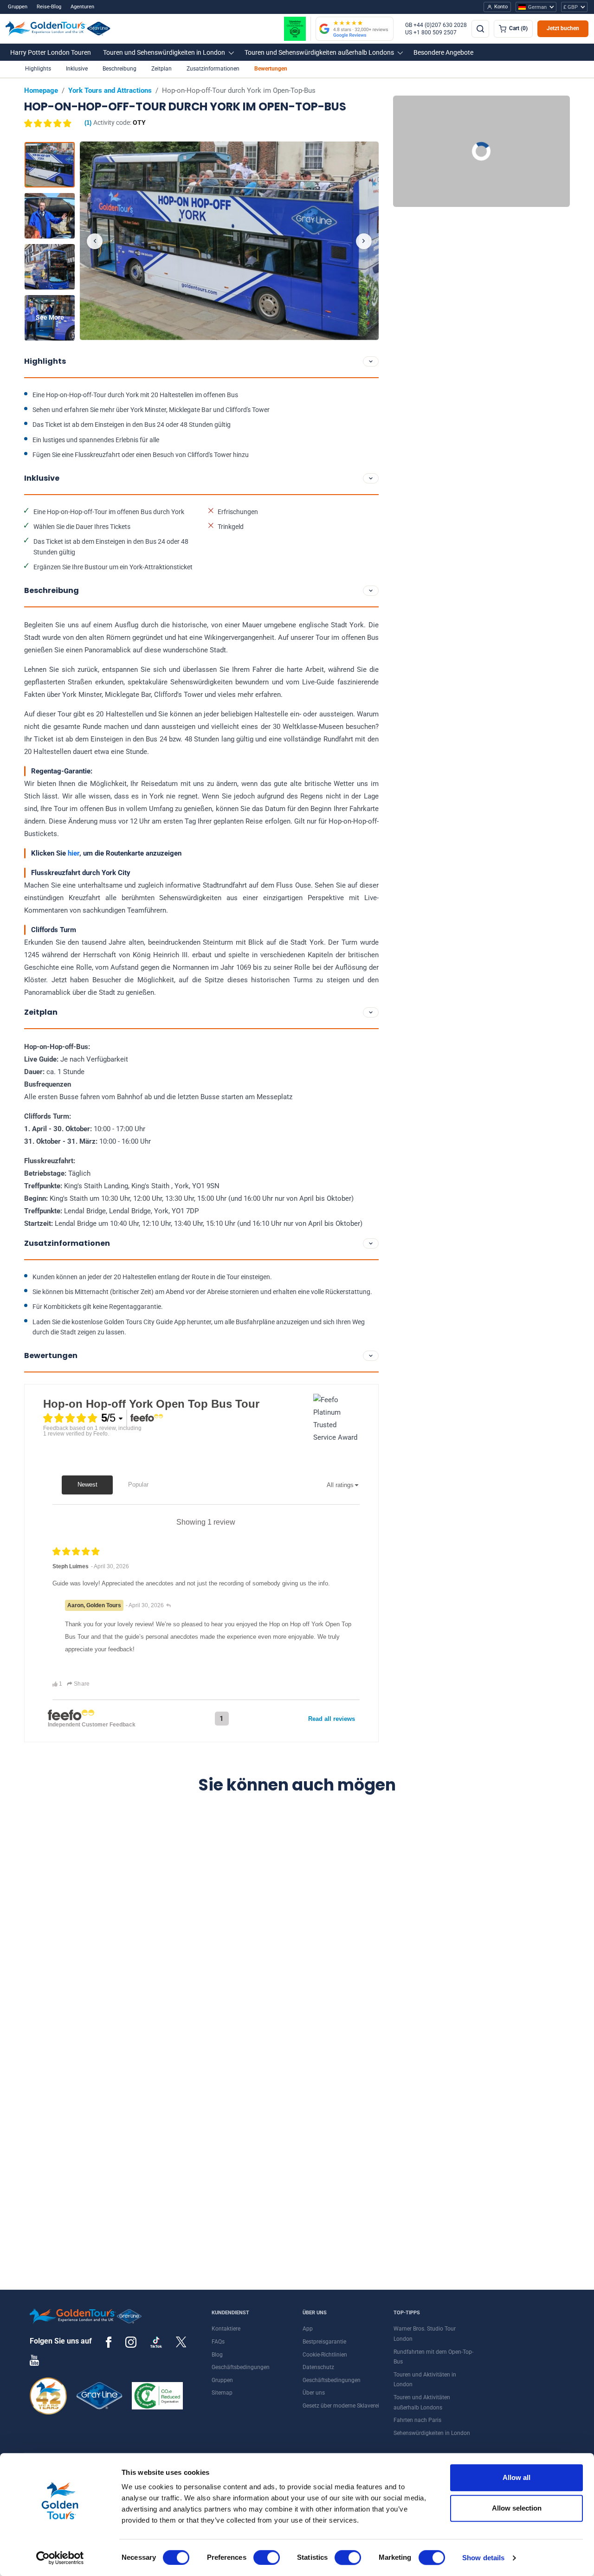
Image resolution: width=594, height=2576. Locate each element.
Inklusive (77, 69)
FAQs (218, 2342)
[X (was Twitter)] (181, 2342)
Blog (217, 2355)
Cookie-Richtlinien (325, 2355)
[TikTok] (156, 2342)
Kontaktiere (226, 2329)
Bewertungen (271, 69)
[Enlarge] (229, 241)
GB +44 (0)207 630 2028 (436, 25)
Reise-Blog (49, 7)
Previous (95, 241)
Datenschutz (318, 2367)
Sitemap (222, 2393)
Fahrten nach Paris (417, 2420)
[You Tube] (34, 2360)
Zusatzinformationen (213, 69)
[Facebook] (109, 2342)
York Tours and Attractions (110, 90)
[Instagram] (131, 2342)
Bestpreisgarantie (324, 2342)
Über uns (314, 2393)
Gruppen (18, 7)
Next (364, 241)
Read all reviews (332, 1719)
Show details (483, 2558)
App (308, 2329)
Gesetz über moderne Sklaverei (341, 2406)
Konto (501, 7)
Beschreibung (119, 69)
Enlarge (229, 241)
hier (74, 853)
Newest (87, 1484)
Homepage (41, 90)
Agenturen (82, 7)
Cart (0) (518, 28)
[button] (51, 52)
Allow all (517, 2477)
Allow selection (517, 2508)
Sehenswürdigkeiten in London (432, 2433)
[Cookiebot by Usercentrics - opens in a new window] (60, 2558)
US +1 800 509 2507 (431, 32)
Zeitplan (161, 69)
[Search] (480, 29)
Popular (138, 1484)
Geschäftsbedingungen (241, 2367)
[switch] (267, 2557)
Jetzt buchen (563, 28)
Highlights (38, 69)
